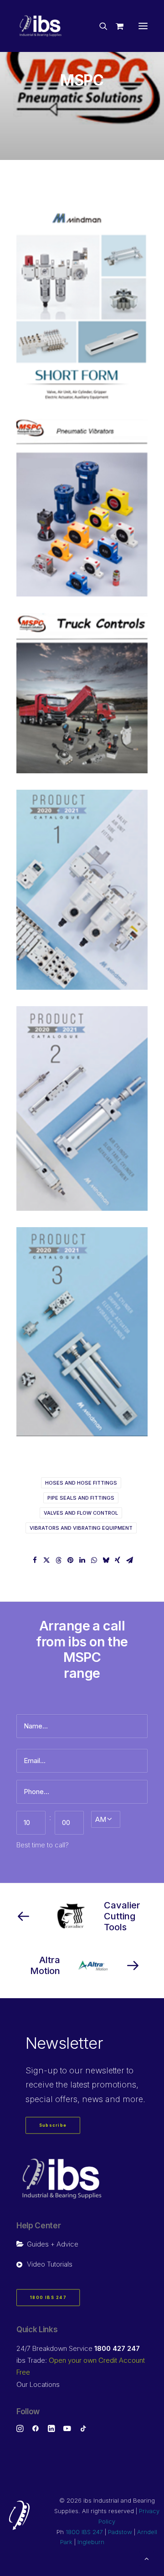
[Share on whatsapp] (94, 1560)
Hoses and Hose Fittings (81, 1483)
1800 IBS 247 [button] (48, 2298)
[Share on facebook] (35, 1560)
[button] (143, 26)
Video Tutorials (50, 2264)
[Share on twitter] (46, 1560)
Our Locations (38, 2384)
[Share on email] (129, 1560)
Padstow (120, 2532)
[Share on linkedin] (82, 1560)
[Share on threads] (58, 1560)
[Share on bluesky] (106, 1560)
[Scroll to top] (147, 2558)
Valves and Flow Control (81, 1513)
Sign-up (42, 2070)
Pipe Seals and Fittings (81, 1498)
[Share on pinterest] (70, 1560)
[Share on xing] (118, 1560)
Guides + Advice (53, 2244)
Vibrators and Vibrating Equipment (81, 1528)
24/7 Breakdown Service (78, 2348)
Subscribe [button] (53, 2126)
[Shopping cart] (115, 26)
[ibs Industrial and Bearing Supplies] (41, 26)
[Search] (99, 26)
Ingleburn (91, 2542)
